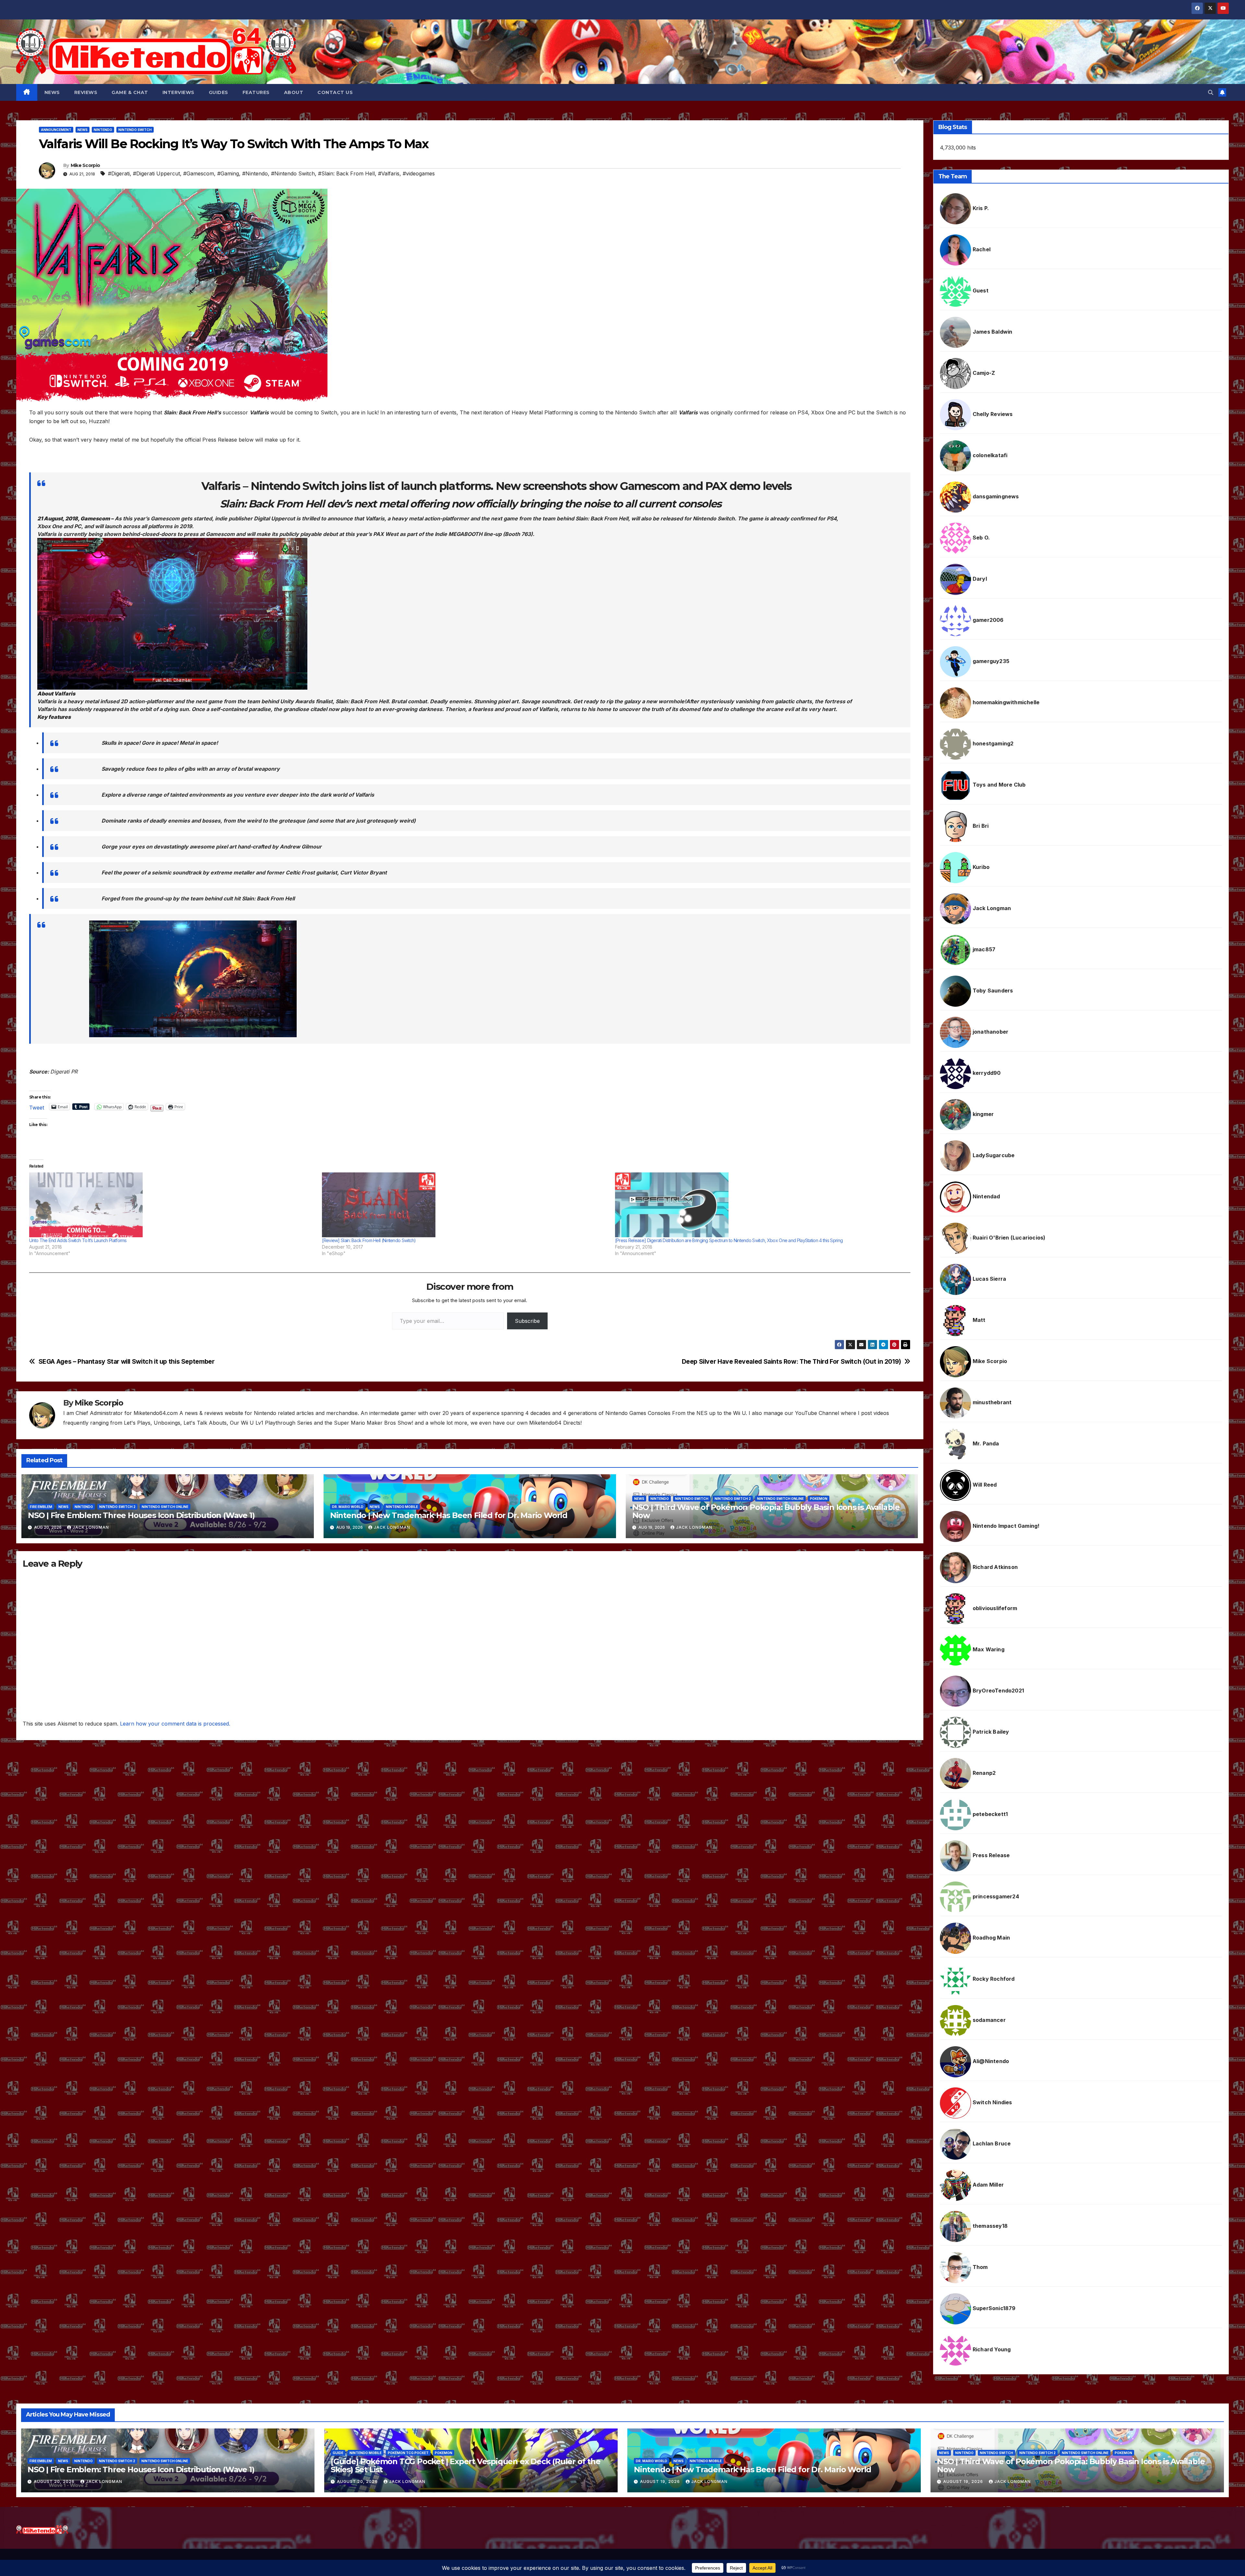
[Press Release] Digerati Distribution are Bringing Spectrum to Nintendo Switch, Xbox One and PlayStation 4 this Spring (729, 1240)
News (52, 92)
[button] (1211, 92)
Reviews (86, 92)
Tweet (37, 1107)
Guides (219, 92)
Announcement (56, 130)
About (294, 92)
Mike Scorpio (85, 165)
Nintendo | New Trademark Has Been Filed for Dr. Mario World (449, 1515)
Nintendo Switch (135, 130)
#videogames (419, 173)
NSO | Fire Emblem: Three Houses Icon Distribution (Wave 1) (141, 1515)
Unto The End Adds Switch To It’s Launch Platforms (78, 1240)
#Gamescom (199, 173)
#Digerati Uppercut (156, 173)
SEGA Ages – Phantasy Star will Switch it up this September (127, 1362)
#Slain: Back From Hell (346, 173)
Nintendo (103, 130)
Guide (338, 2453)
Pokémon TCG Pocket (408, 2453)
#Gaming (228, 173)
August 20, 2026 (55, 2481)
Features (256, 92)
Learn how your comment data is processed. (175, 1724)
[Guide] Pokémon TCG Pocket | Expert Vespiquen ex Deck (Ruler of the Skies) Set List (466, 2465)
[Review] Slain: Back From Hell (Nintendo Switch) (369, 1240)
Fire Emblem (41, 1507)
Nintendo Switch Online (165, 1507)
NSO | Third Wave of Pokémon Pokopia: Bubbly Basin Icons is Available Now (766, 1511)
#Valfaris (389, 173)
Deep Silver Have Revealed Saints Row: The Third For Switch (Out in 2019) (791, 1362)
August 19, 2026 (661, 2481)
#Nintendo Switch (293, 173)
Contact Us (335, 92)
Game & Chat (130, 92)
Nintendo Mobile (402, 1507)
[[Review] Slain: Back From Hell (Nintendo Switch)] (465, 1205)
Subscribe (527, 1321)
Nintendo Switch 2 (117, 1507)
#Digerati (119, 173)
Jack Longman (91, 1527)
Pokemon (819, 1499)
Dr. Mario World (348, 1507)
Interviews (178, 92)
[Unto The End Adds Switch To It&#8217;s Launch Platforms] (172, 1205)
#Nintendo (255, 173)
